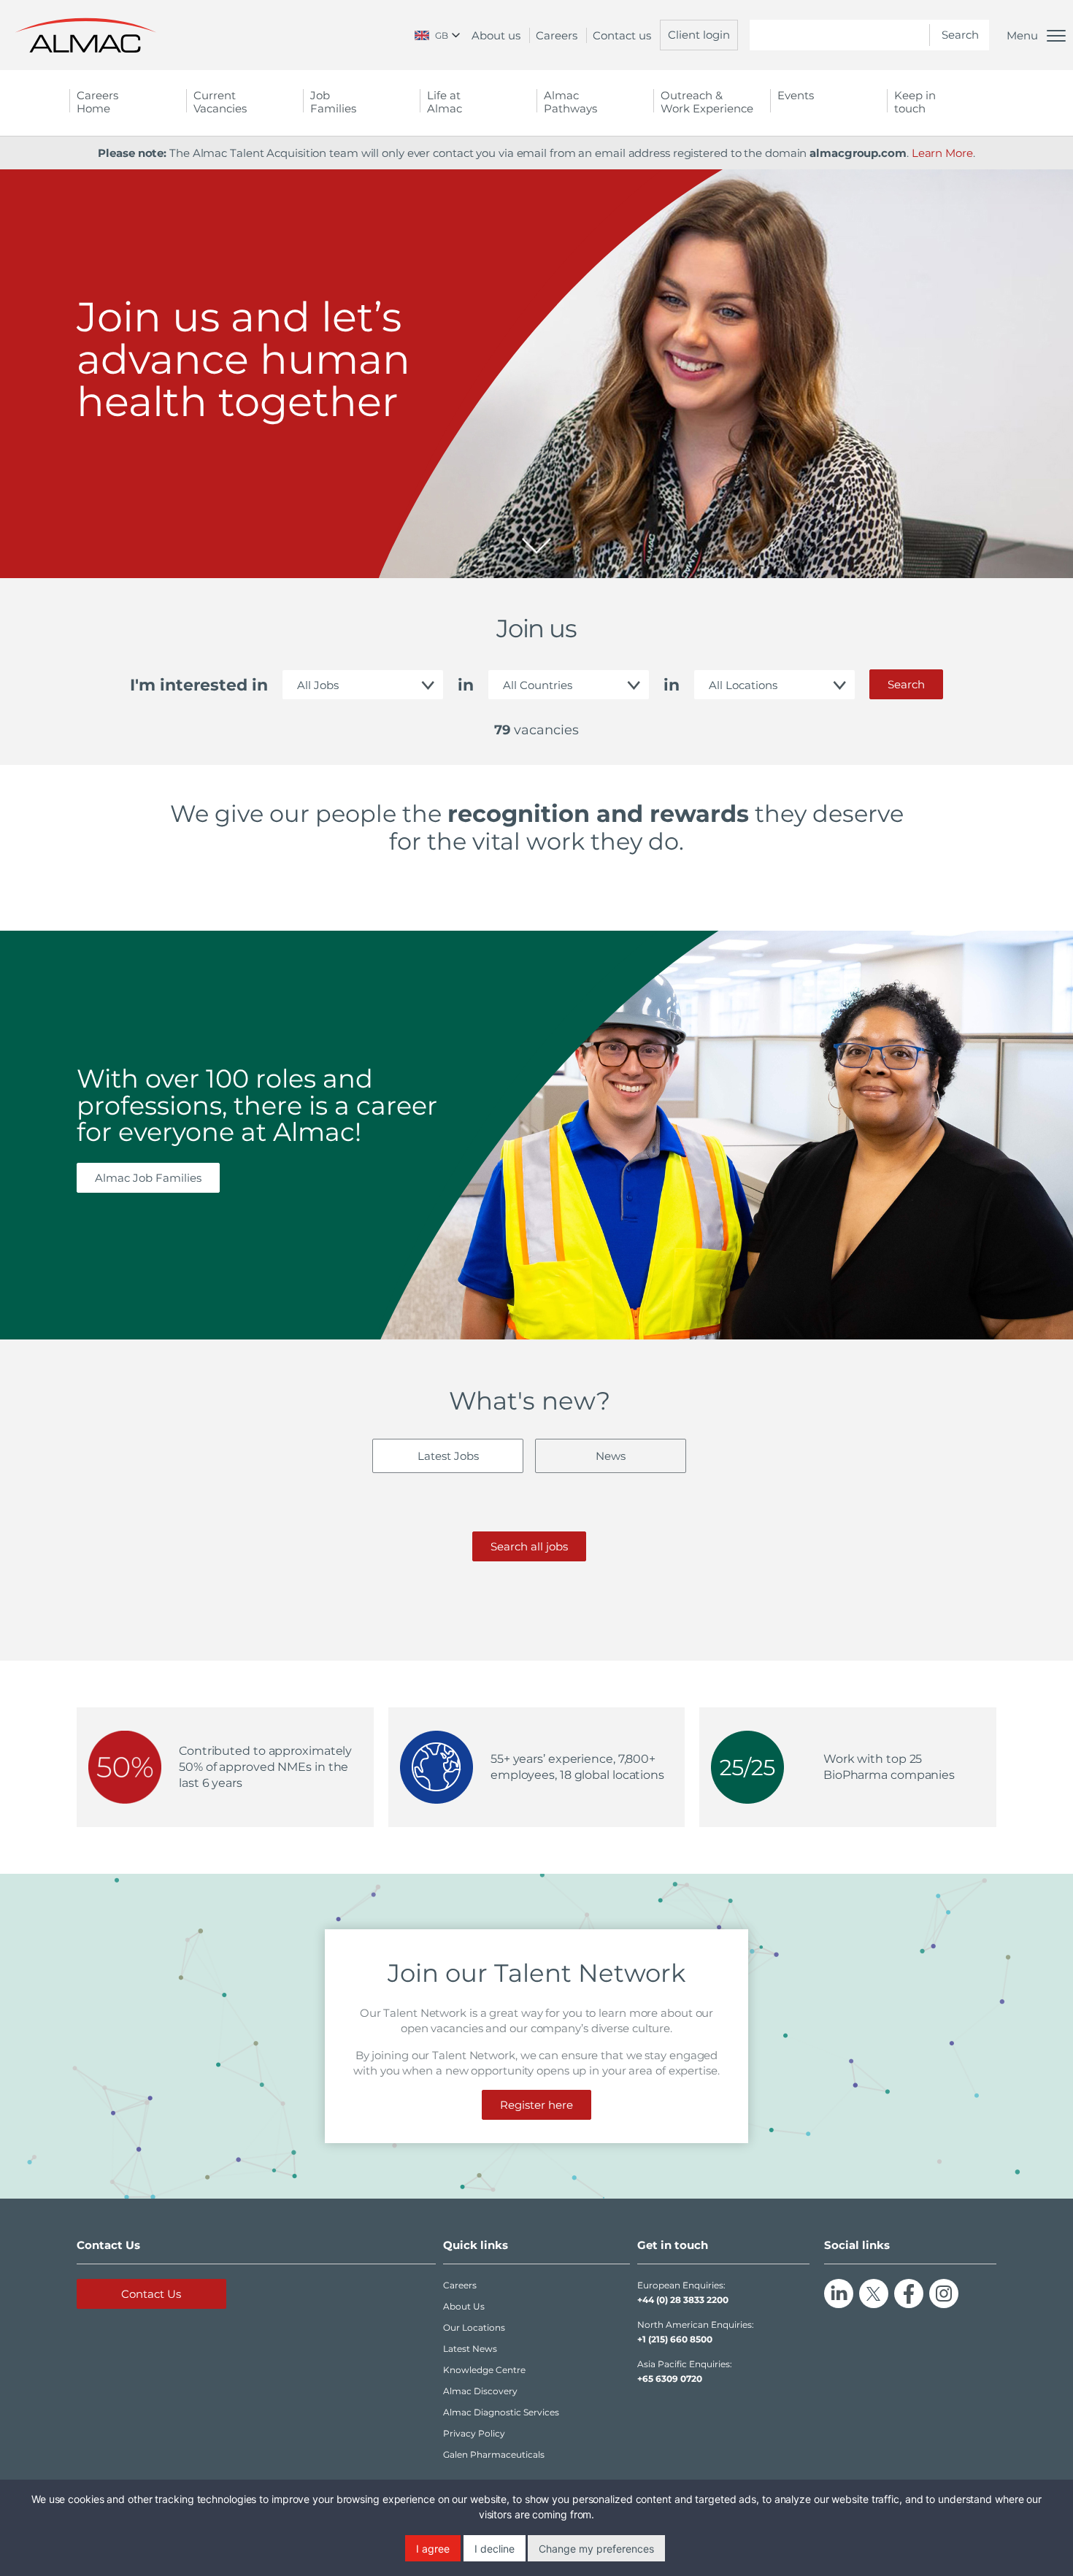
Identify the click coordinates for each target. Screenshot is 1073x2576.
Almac (570, 102)
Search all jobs (529, 1546)
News (611, 1456)
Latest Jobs (448, 1456)
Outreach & (707, 102)
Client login (699, 35)
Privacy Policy (474, 2433)
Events (796, 95)
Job (333, 102)
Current (220, 102)
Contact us (622, 35)
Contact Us (151, 2294)
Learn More (942, 153)
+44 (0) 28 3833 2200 (683, 2300)
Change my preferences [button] (596, 2549)
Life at (445, 102)
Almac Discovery (480, 2391)
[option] (536, 374)
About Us (464, 2306)
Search (906, 684)
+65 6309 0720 (670, 2379)
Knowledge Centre (484, 2370)
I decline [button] (495, 2549)
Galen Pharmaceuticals (494, 2454)
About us (496, 35)
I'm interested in (199, 685)
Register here (536, 2105)
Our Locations (474, 2327)
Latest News (470, 2349)
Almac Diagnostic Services (501, 2412)
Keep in (915, 102)
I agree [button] (433, 2549)
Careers (557, 35)
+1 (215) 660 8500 (675, 2339)
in (466, 685)
